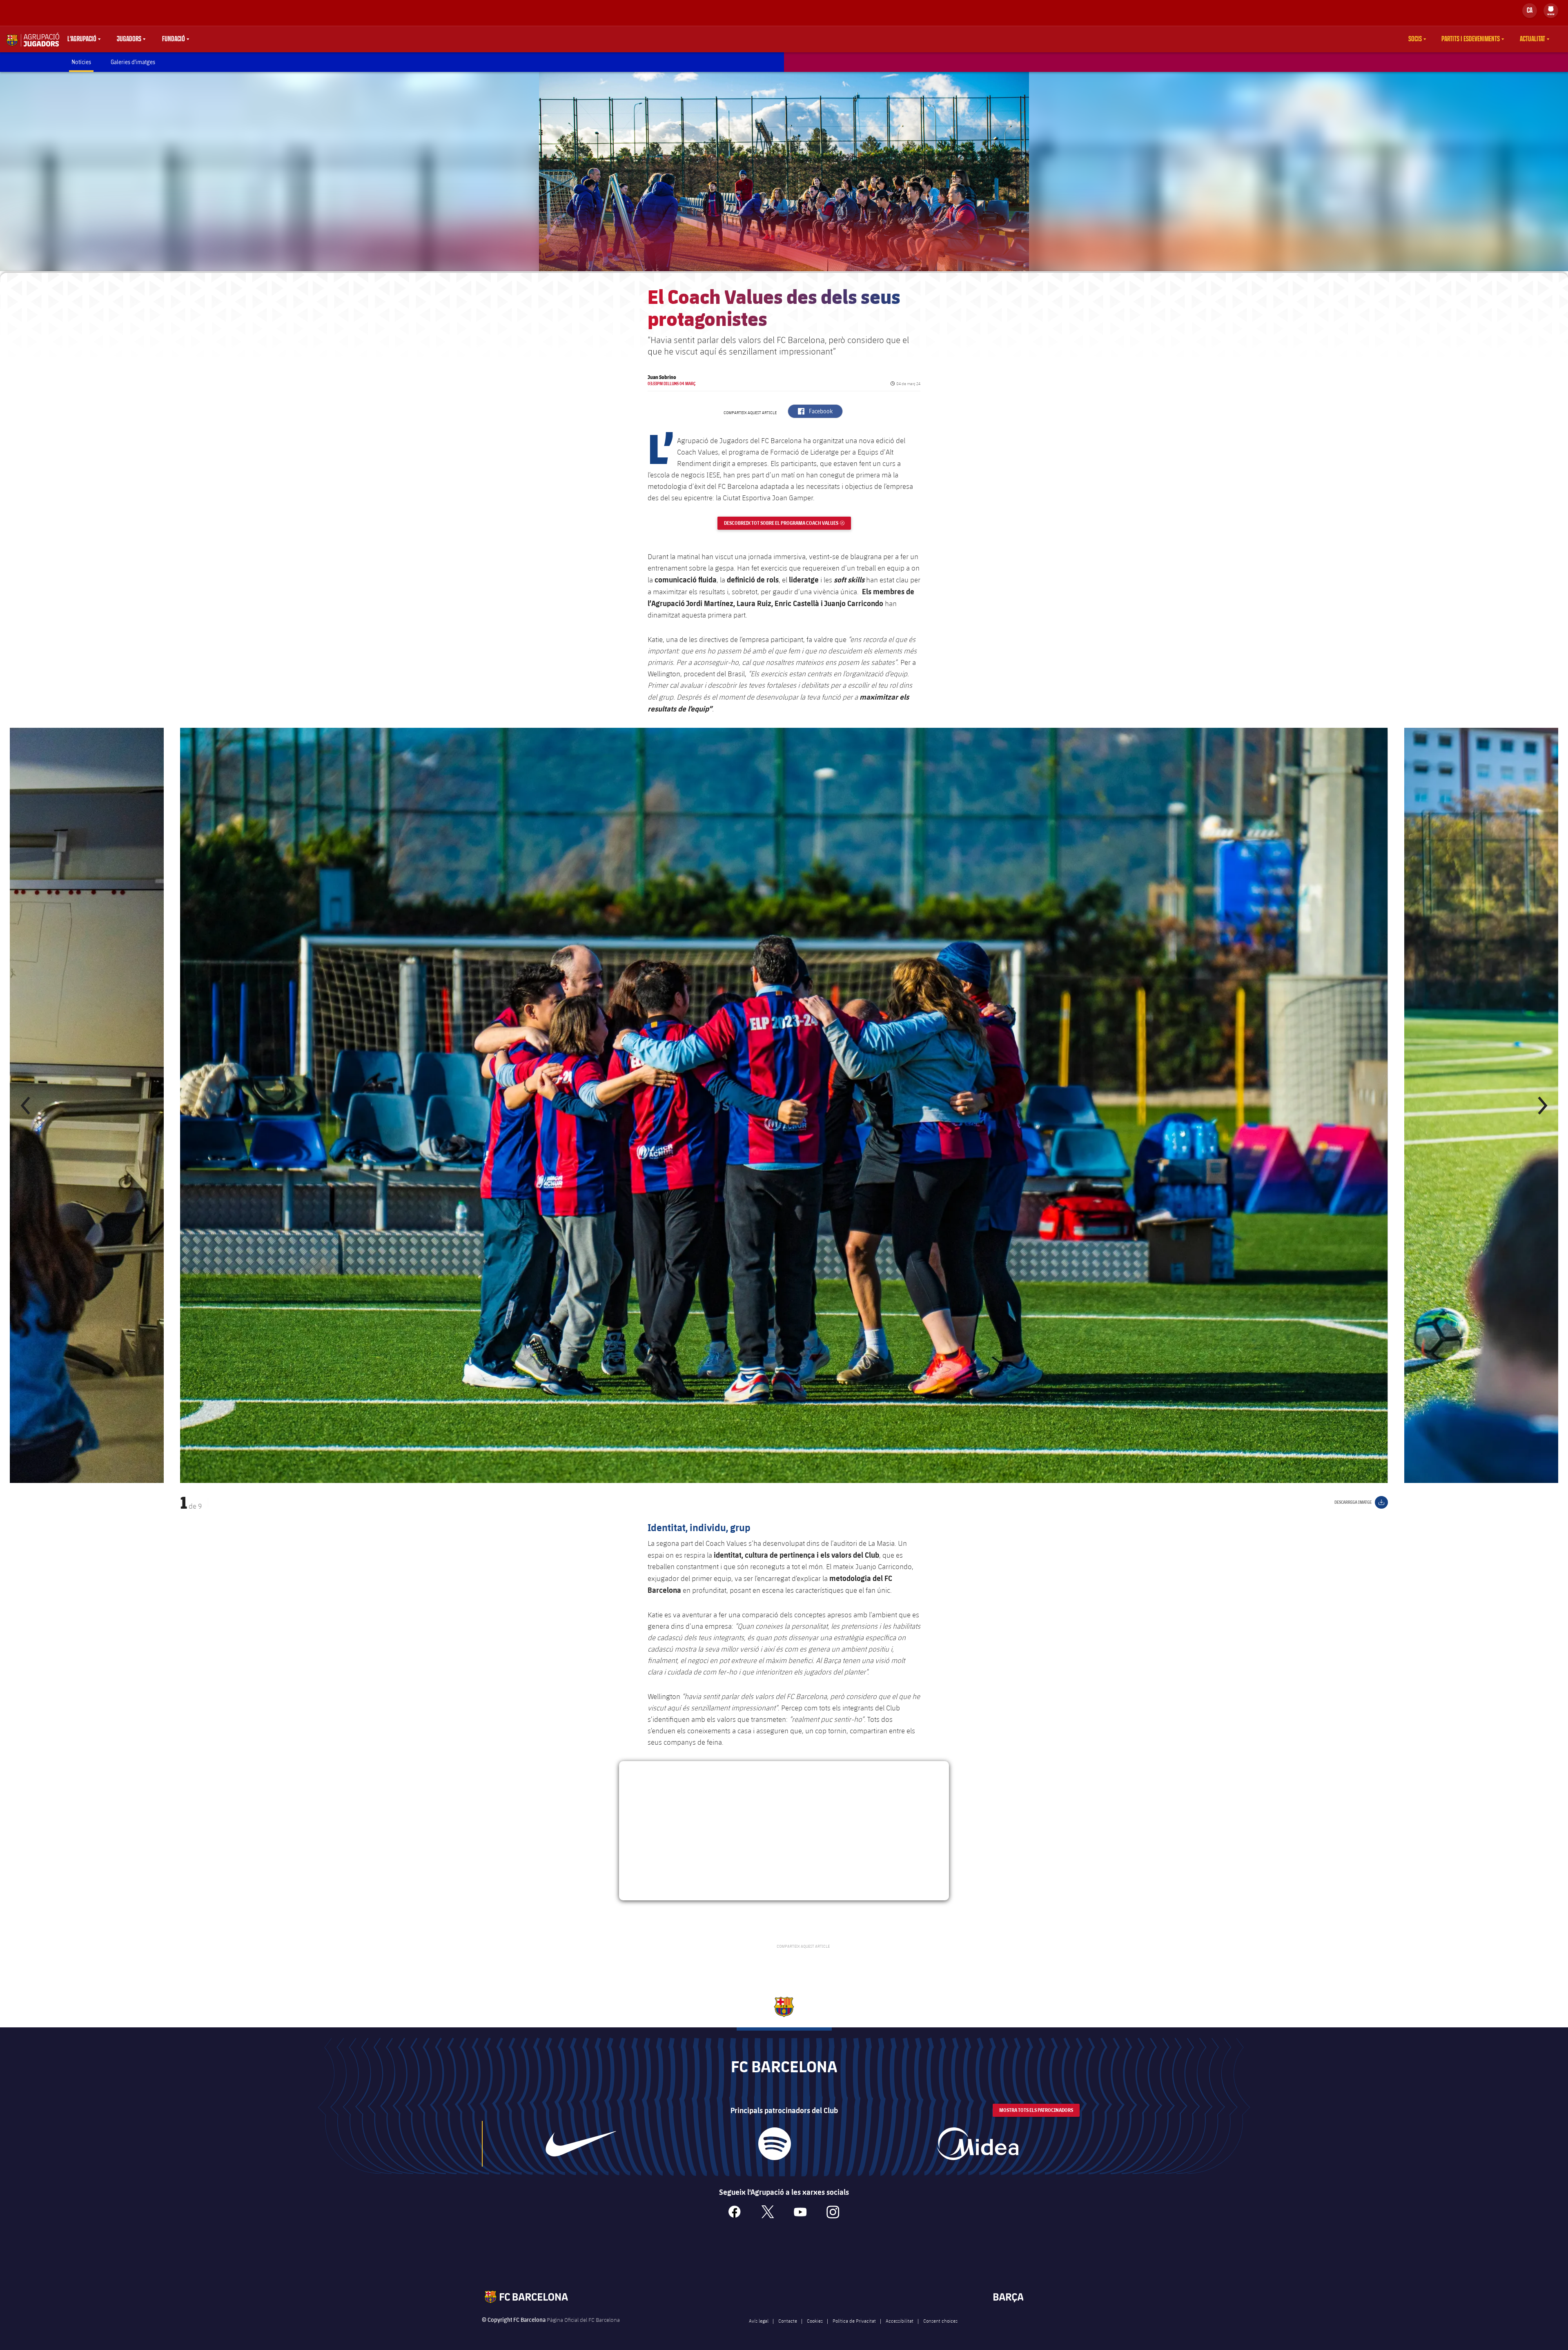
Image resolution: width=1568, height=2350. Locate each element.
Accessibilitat (900, 2321)
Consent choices (940, 2321)
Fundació (174, 39)
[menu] (1551, 11)
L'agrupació (82, 39)
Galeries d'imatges (133, 62)
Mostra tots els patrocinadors (1036, 2110)
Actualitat (1532, 39)
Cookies (815, 2321)
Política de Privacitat (854, 2321)
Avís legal (759, 2321)
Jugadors (129, 39)
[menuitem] (1551, 9)
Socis (1415, 39)
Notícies (81, 62)
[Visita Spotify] (774, 2144)
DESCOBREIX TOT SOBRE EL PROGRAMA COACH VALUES (787, 523)
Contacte (788, 2321)
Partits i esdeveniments (1471, 39)
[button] (26, 1105)
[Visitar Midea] (978, 2144)
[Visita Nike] (581, 2144)
